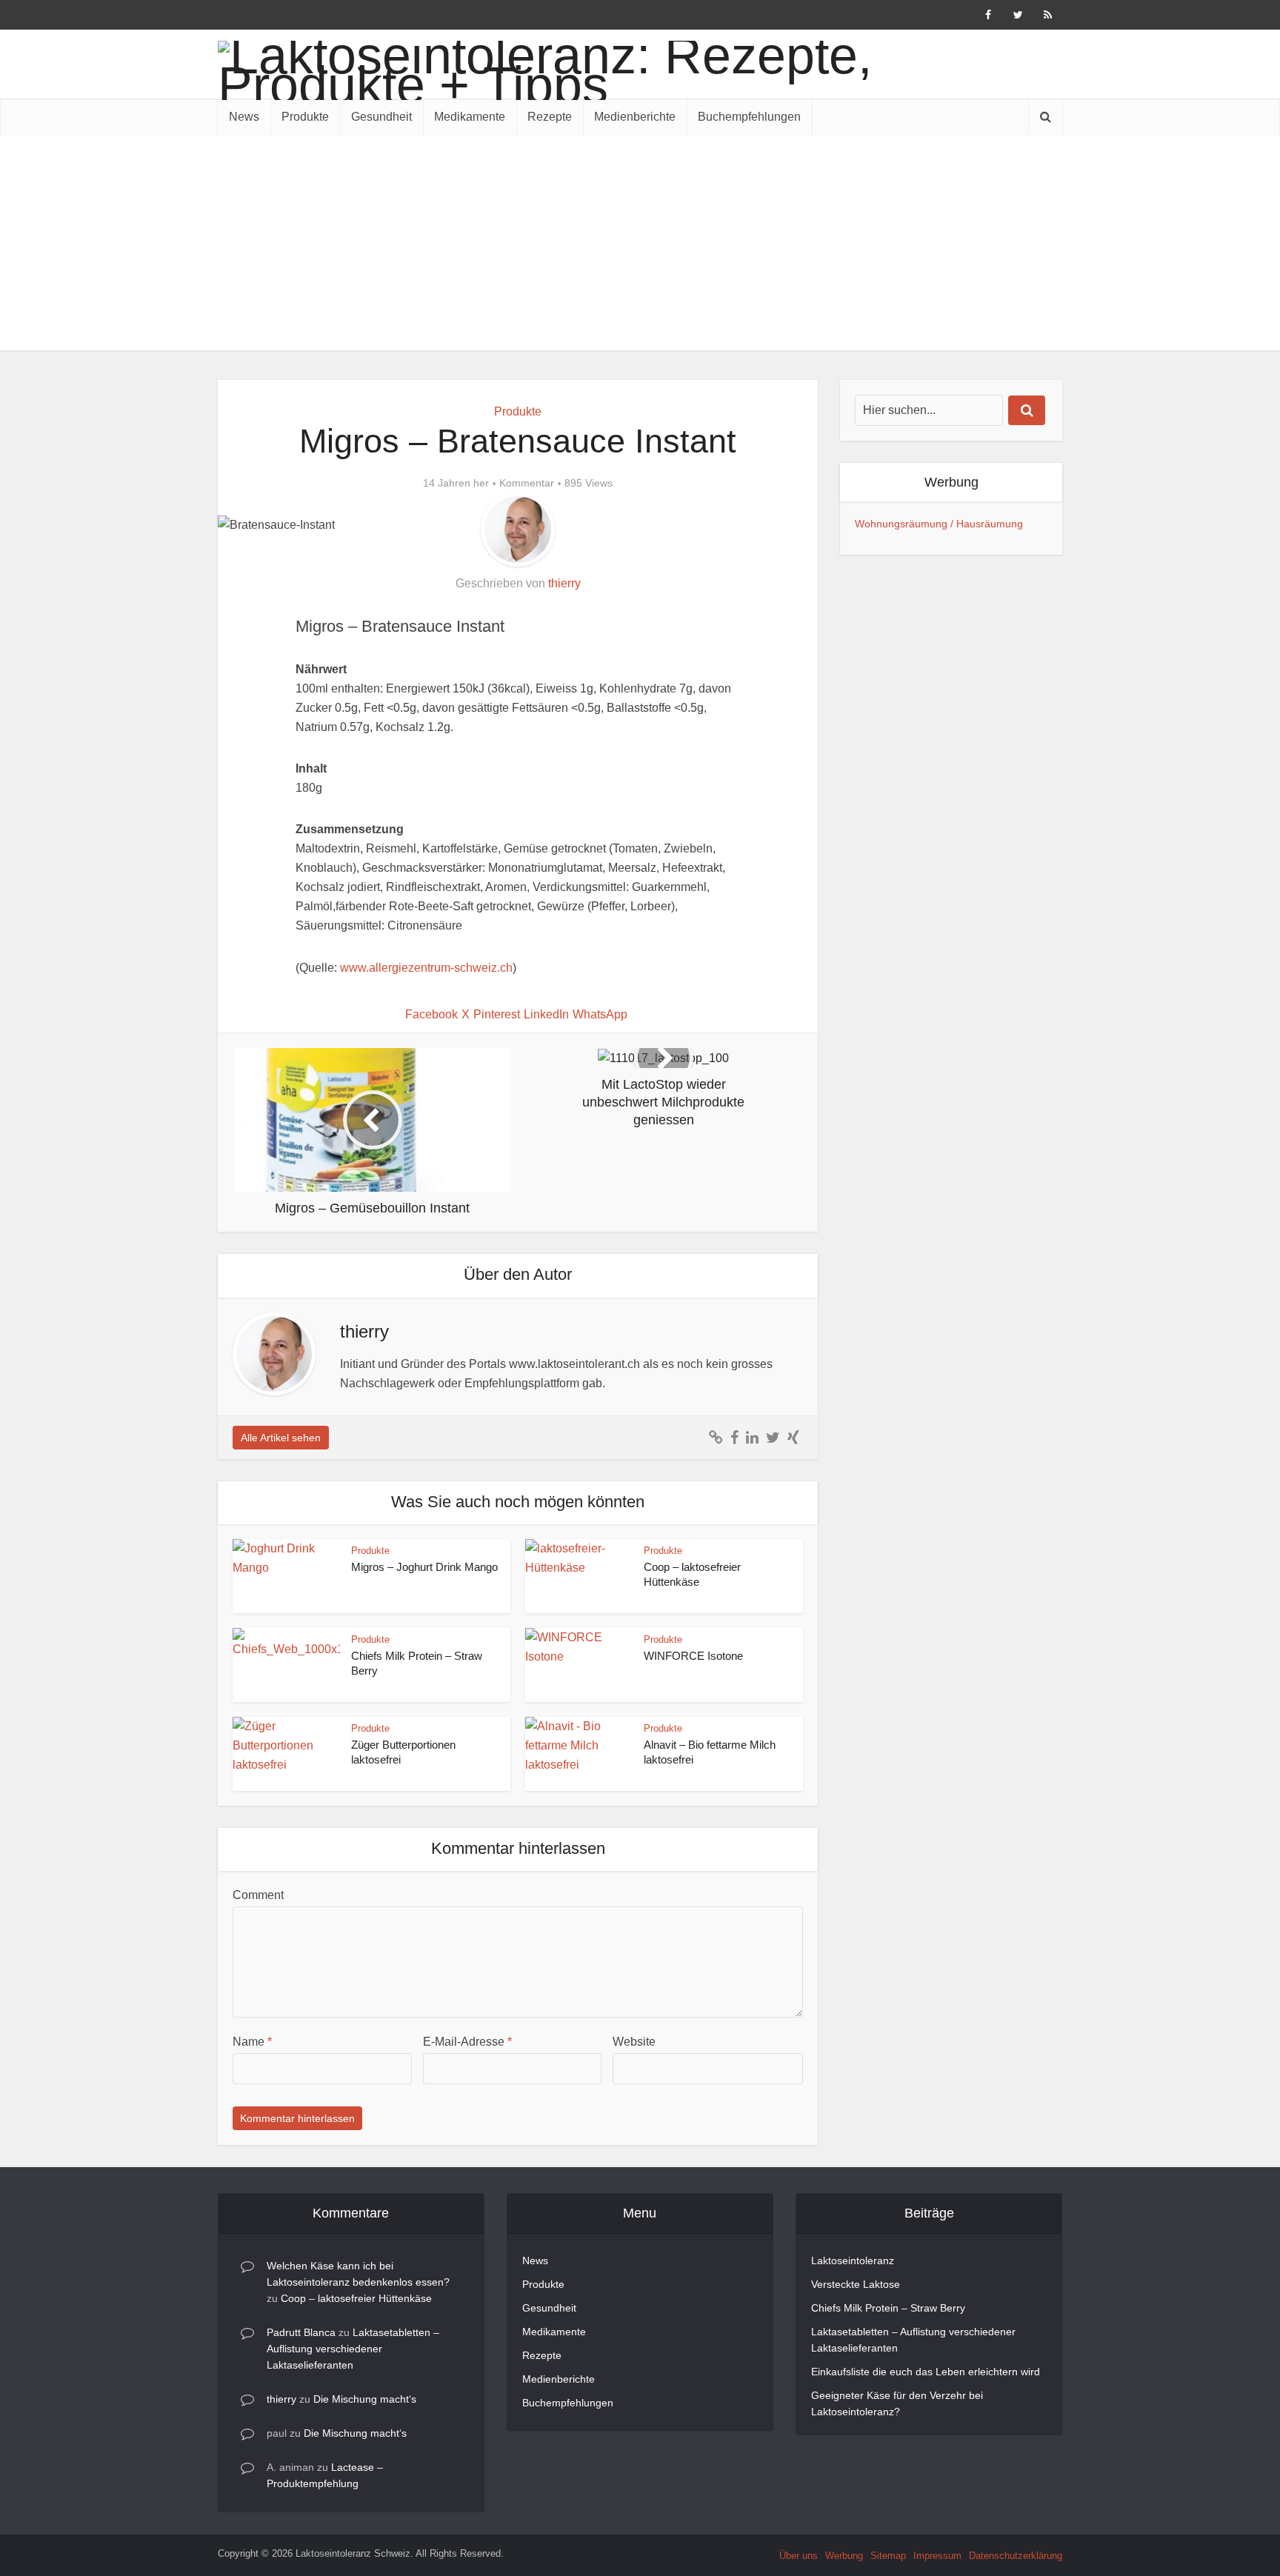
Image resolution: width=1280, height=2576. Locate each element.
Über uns (799, 2556)
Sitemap (888, 2556)
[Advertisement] (640, 247)
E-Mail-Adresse (467, 2042)
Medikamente (470, 117)
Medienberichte (635, 117)
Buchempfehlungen (749, 117)
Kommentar (527, 483)
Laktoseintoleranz (853, 2260)
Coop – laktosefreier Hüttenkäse (356, 2298)
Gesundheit (381, 117)
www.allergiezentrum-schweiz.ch (426, 968)
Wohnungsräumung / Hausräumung (939, 524)
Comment (258, 1895)
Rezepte (550, 117)
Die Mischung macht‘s (365, 2399)
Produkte (305, 117)
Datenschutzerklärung (1016, 2556)
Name (252, 2042)
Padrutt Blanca (301, 2332)
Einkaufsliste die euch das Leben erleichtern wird (926, 2372)
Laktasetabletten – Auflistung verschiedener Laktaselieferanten (353, 2349)
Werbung (844, 2556)
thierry (564, 583)
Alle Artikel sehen (281, 1438)
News (244, 117)
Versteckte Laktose (856, 2284)
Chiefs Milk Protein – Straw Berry (888, 2308)
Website (634, 2042)
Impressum (937, 2556)
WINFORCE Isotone (693, 1656)
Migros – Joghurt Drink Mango (424, 1567)
